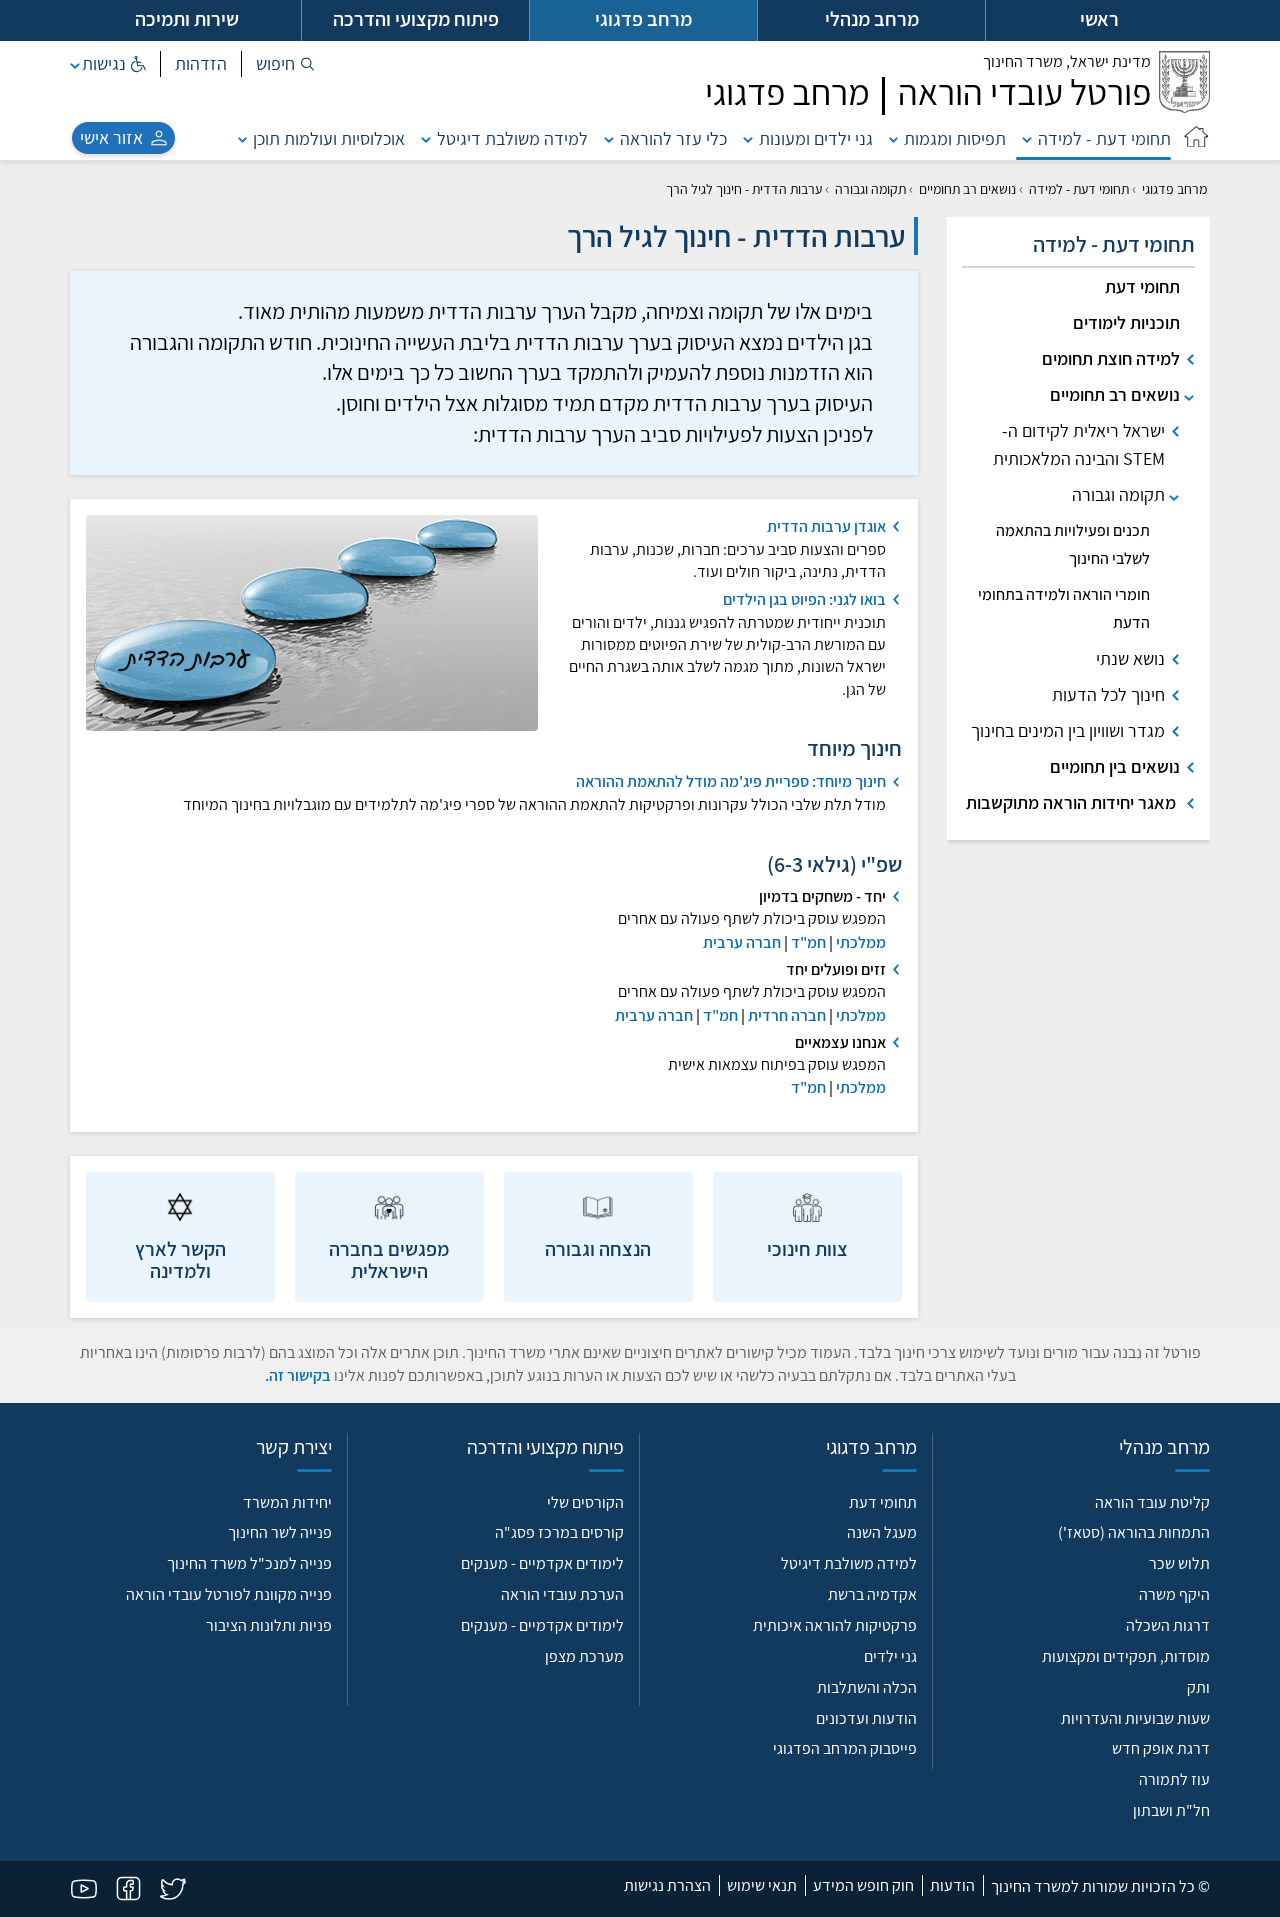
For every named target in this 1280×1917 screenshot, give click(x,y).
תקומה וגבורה (870, 189)
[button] (285, 64)
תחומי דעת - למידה (1104, 138)
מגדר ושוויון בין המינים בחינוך (1068, 730)
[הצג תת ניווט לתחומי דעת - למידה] (1027, 138)
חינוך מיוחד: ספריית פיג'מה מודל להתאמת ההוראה (731, 781)
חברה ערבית (742, 942)
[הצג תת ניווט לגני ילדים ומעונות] (748, 138)
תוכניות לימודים (1126, 322)
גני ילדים (890, 1656)
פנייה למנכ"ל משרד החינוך (249, 1563)
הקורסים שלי (585, 1502)
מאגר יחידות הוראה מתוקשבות (1073, 802)
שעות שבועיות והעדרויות (1135, 1718)
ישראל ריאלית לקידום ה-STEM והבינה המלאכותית (1079, 444)
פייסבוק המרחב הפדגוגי (845, 1748)
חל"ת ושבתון (1171, 1810)
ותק (1198, 1687)
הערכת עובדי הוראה (562, 1594)
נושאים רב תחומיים (967, 189)
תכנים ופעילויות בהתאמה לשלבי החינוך (1073, 544)
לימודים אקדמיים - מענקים (542, 1563)
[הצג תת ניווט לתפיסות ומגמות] (894, 138)
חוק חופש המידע (863, 1885)
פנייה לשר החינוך (280, 1532)
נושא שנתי (1130, 658)
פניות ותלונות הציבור (269, 1625)
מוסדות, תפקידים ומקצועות (1126, 1656)
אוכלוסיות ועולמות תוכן (329, 138)
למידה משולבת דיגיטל (512, 138)
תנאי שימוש (762, 1885)
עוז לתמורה (1174, 1779)
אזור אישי (111, 137)
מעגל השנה (882, 1532)
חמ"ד (808, 942)
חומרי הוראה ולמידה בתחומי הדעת (1064, 608)
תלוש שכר (1179, 1563)
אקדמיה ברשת (872, 1594)
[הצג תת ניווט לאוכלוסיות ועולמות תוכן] (243, 138)
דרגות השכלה (1168, 1625)
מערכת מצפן (584, 1656)
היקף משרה (1174, 1594)
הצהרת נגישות (667, 1885)
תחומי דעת (1142, 286)
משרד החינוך (1067, 61)
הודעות (952, 1885)
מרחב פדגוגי (1174, 189)
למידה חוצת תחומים (1111, 358)
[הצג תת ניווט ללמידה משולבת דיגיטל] (426, 138)
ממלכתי (861, 942)
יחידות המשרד (287, 1502)
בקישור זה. (298, 1375)
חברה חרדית (787, 1015)
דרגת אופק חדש (1161, 1748)
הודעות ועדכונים (866, 1718)
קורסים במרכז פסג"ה (559, 1532)
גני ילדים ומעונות (816, 138)
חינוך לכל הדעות (1108, 694)
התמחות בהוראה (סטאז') (1134, 1532)
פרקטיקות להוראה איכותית (835, 1625)
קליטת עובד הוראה (1152, 1502)
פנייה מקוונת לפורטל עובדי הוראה (229, 1594)
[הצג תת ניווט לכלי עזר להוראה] (609, 138)
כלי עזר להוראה (673, 138)
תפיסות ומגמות (955, 138)
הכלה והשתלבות (867, 1687)
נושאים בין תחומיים (1115, 766)
